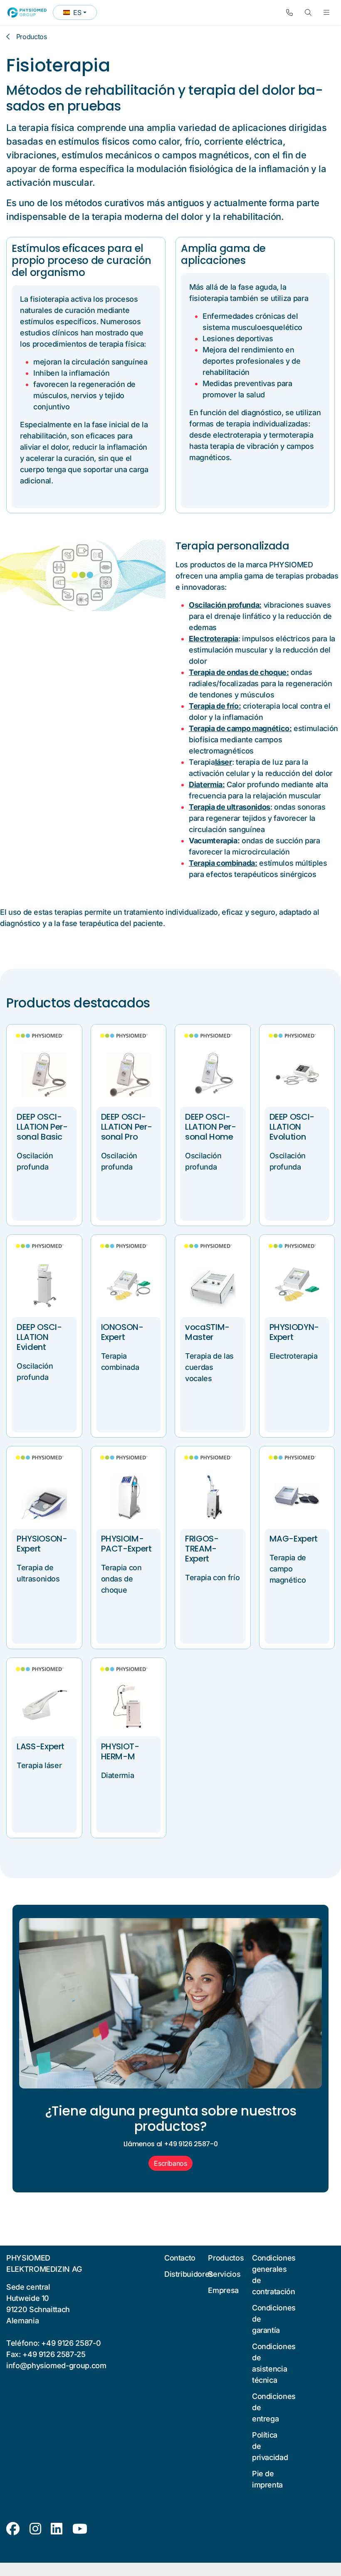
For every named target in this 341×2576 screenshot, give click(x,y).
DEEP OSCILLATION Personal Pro (127, 1127)
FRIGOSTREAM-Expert (202, 1549)
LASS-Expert (41, 1746)
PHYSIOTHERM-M (120, 1751)
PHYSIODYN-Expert (294, 1332)
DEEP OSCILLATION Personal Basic (42, 1127)
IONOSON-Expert (122, 1332)
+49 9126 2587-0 (71, 2343)
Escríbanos (170, 2163)
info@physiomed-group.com (56, 2365)
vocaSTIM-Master (207, 1332)
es (80, 14)
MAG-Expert (294, 1539)
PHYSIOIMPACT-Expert (126, 1544)
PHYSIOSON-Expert (42, 1544)
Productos (32, 37)
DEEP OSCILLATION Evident (39, 1337)
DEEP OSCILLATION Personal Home (211, 1127)
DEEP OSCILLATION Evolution (292, 1127)
